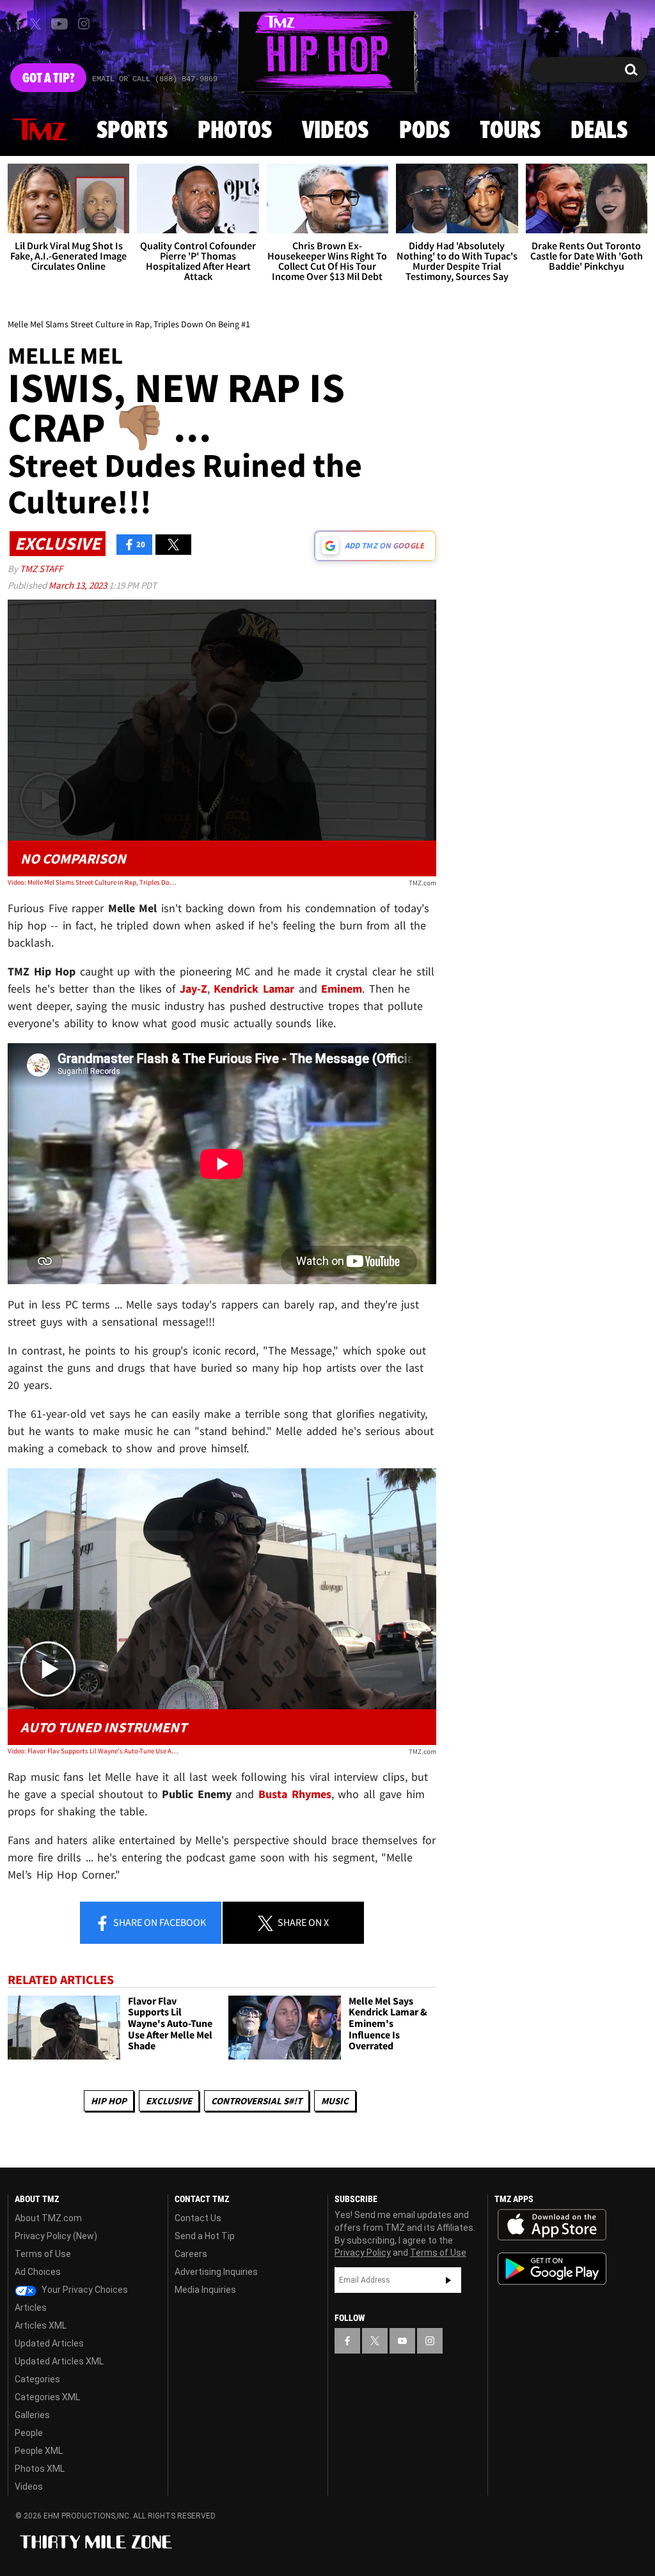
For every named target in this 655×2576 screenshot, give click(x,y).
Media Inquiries (205, 2290)
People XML (39, 2451)
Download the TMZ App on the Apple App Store (552, 2225)
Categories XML (47, 2397)
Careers (191, 2254)
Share (159, 1922)
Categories (37, 2379)
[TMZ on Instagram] (84, 24)
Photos (235, 131)
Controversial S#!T (256, 2101)
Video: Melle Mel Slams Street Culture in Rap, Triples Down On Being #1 (93, 882)
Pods (424, 131)
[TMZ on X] (37, 24)
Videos (335, 131)
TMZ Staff (41, 569)
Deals (599, 131)
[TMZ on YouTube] (402, 2341)
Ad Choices (38, 2272)
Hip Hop (109, 2101)
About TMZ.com (48, 2218)
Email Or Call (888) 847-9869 (155, 79)
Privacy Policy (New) (56, 2236)
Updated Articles (49, 2343)
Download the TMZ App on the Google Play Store (552, 2269)
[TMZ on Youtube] (59, 24)
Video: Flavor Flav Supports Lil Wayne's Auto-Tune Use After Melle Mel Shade (93, 1751)
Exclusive (169, 2101)
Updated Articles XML (59, 2361)
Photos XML (40, 2469)
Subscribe (448, 2280)
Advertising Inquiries (216, 2272)
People (29, 2433)
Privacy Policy (363, 2253)
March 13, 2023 (79, 585)
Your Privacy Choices (84, 2290)
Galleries (32, 2415)
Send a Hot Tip (205, 2236)
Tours (510, 131)
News (40, 130)
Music (335, 2101)
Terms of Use (43, 2254)
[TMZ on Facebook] (18, 24)
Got (48, 79)
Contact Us (198, 2218)
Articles (31, 2308)
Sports (132, 131)
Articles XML (41, 2325)
